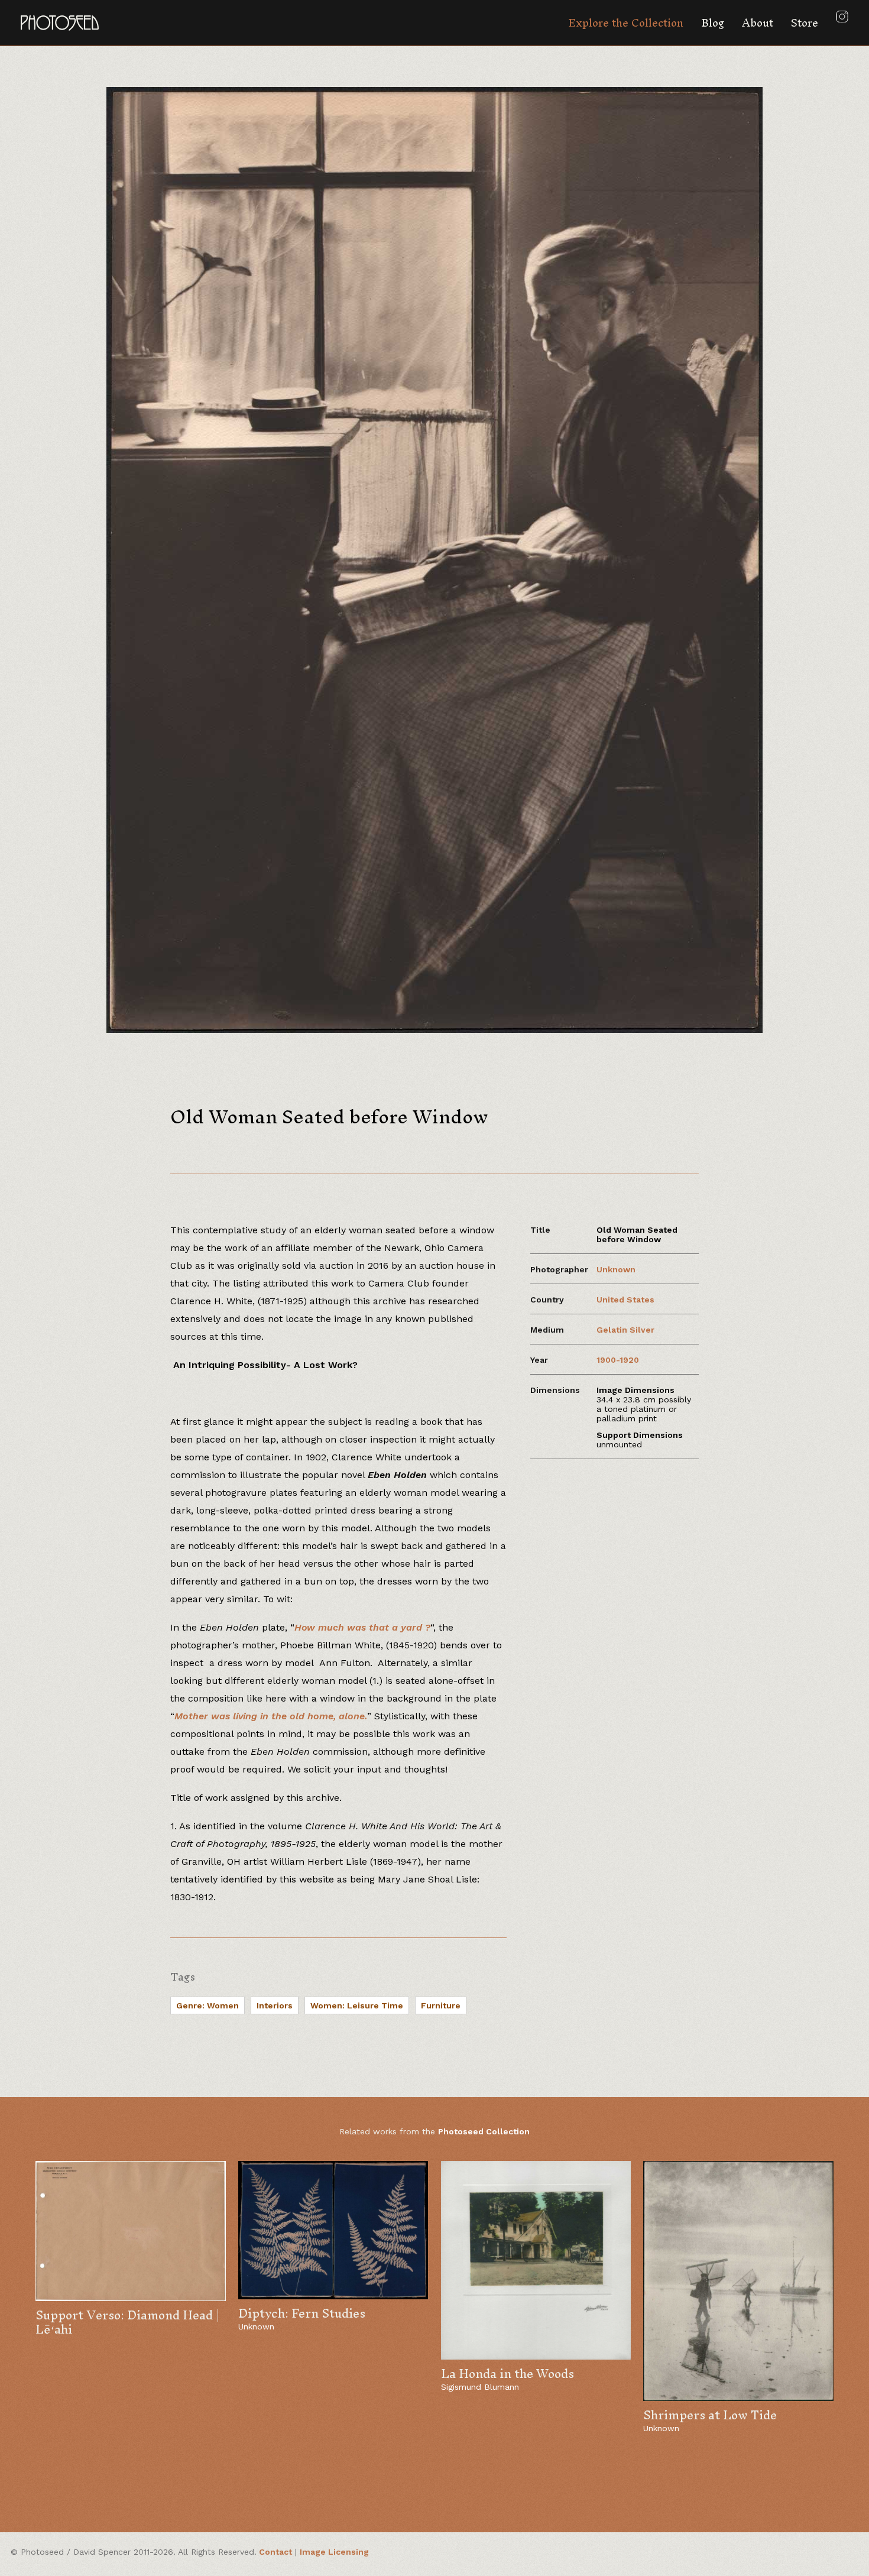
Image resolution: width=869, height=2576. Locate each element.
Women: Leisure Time (357, 2005)
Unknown (616, 1269)
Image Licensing (334, 2552)
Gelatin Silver (625, 1330)
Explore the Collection (626, 23)
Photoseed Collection (484, 2131)
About (758, 23)
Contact (275, 2552)
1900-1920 (618, 1360)
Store (805, 23)
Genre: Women (207, 2005)
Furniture (441, 2005)
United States (625, 1300)
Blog (713, 23)
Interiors (275, 2005)
